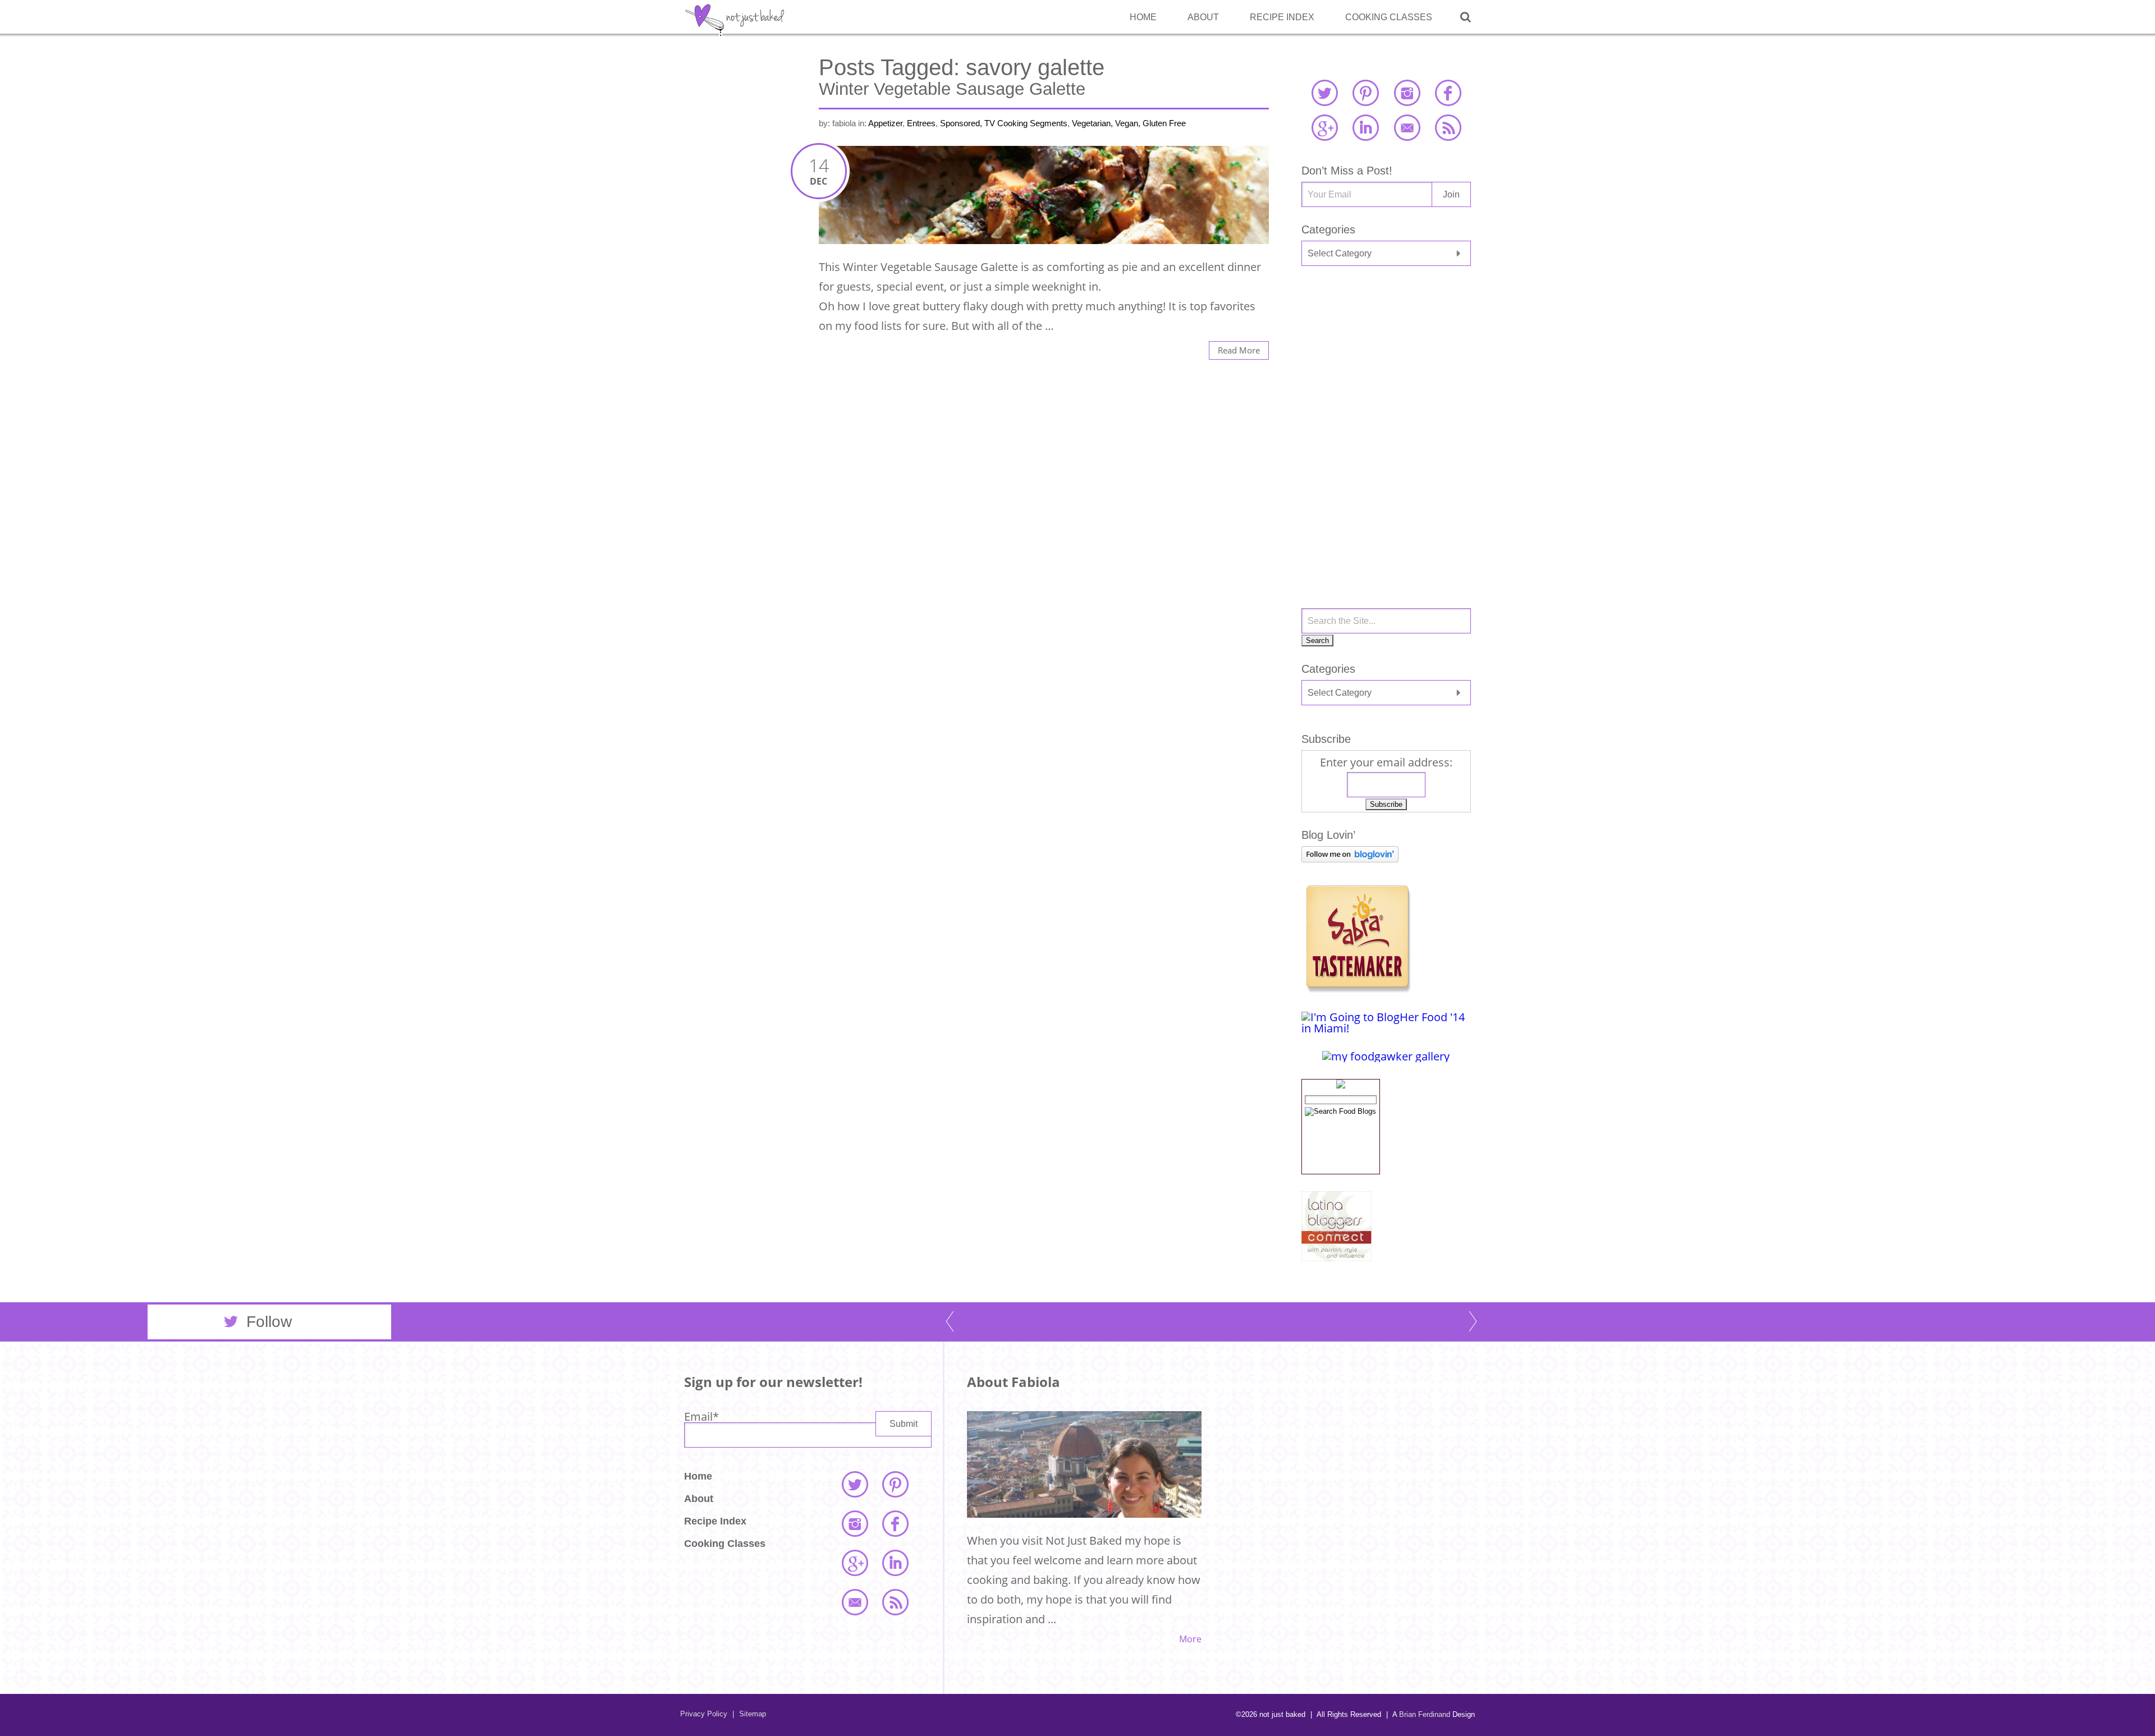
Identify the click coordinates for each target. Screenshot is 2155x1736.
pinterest (1365, 93)
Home (1143, 17)
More (1190, 1639)
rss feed (1448, 127)
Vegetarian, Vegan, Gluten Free (1129, 123)
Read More (1239, 350)
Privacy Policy (704, 1714)
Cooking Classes (1389, 17)
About (1203, 17)
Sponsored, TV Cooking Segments (1004, 123)
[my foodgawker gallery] (1386, 1056)
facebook (1448, 93)
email (1407, 127)
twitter (1324, 93)
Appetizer (885, 123)
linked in (1365, 127)
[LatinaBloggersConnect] (1336, 1257)
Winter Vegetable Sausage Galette (952, 89)
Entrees (921, 123)
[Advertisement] (1386, 364)
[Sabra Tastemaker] (1358, 989)
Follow (269, 1322)
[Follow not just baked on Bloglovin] (1350, 858)
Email (701, 1416)
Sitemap (749, 1714)
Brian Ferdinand (1425, 1714)
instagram (1407, 93)
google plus (1324, 127)
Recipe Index (1282, 17)
